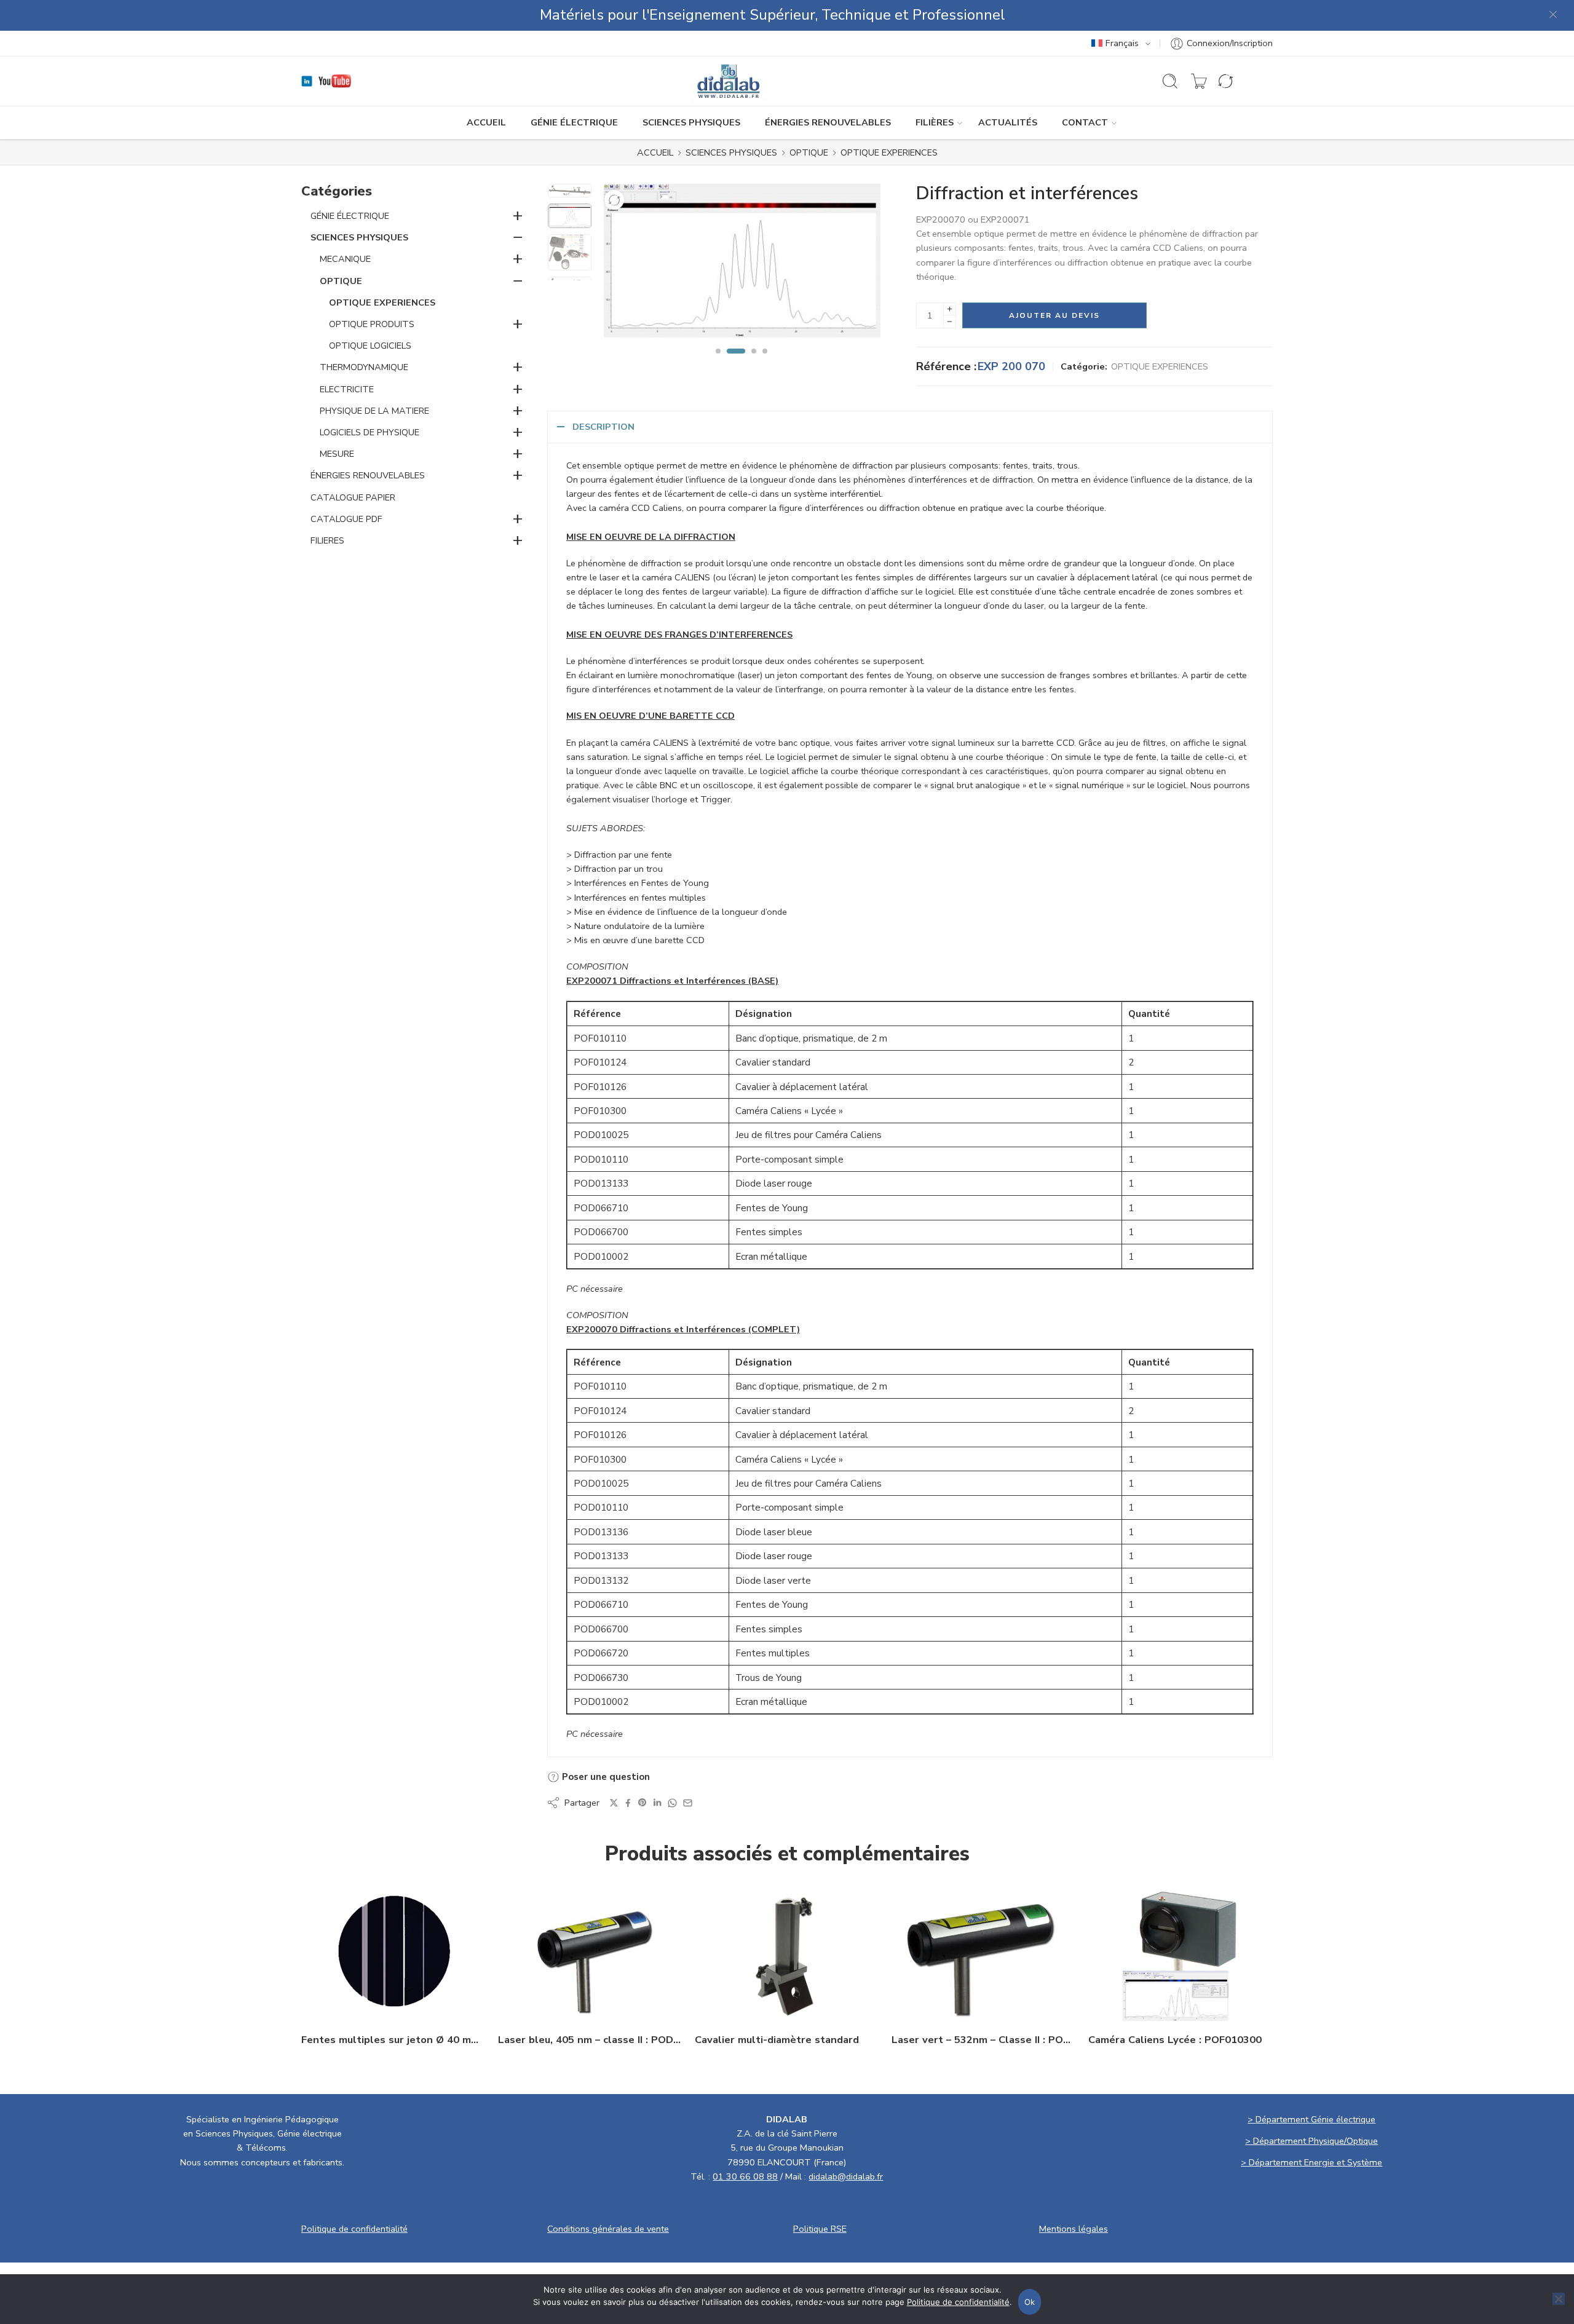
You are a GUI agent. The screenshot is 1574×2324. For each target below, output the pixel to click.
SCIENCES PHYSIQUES (691, 122)
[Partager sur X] (614, 1803)
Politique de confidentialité (354, 2229)
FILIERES (327, 540)
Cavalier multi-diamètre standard (777, 2040)
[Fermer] (1554, 15)
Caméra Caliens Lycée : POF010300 (1175, 2040)
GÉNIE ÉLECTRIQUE (574, 122)
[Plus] (950, 309)
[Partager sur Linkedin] (657, 1803)
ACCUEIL (486, 122)
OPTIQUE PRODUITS (372, 324)
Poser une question (605, 1777)
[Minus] (950, 322)
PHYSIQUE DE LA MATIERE (374, 411)
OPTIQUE (809, 152)
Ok (1030, 2302)
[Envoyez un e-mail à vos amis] (688, 1803)
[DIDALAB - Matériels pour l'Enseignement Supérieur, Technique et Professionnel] (729, 81)
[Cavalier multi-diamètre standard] (787, 1953)
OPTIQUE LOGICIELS (370, 346)
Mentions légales (1074, 2229)
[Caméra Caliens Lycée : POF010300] (1180, 1953)
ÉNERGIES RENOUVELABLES (828, 122)
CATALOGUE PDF (346, 519)
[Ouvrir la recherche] (1170, 81)
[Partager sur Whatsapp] (672, 1803)
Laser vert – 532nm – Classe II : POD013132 (984, 2040)
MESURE (337, 454)
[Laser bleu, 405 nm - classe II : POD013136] (590, 1953)
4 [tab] (765, 362)
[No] (1559, 2299)
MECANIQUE (345, 259)
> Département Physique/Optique (1311, 2141)
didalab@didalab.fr (846, 2176)
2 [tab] (736, 362)
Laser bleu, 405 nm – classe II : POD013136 (590, 2040)
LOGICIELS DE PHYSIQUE (370, 432)
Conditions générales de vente (608, 2229)
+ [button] (518, 215)
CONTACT (1085, 122)
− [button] (518, 237)
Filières (935, 122)
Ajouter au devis (1054, 315)
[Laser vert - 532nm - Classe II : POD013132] (984, 1953)
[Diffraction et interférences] (570, 191)
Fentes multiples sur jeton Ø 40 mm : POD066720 (393, 2040)
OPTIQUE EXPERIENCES (889, 152)
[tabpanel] (742, 264)
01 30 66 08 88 (745, 2176)
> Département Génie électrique (1311, 2119)
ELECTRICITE (347, 389)
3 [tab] (754, 362)
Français (1122, 43)
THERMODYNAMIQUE (364, 367)
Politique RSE (820, 2229)
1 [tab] (718, 362)
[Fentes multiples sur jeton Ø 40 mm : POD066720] (393, 1953)
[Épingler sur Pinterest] (643, 1803)
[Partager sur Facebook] (628, 1803)
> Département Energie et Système (1311, 2162)
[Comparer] (614, 200)
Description (603, 427)
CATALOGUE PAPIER (353, 497)
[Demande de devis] (1199, 81)
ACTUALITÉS (1008, 122)
